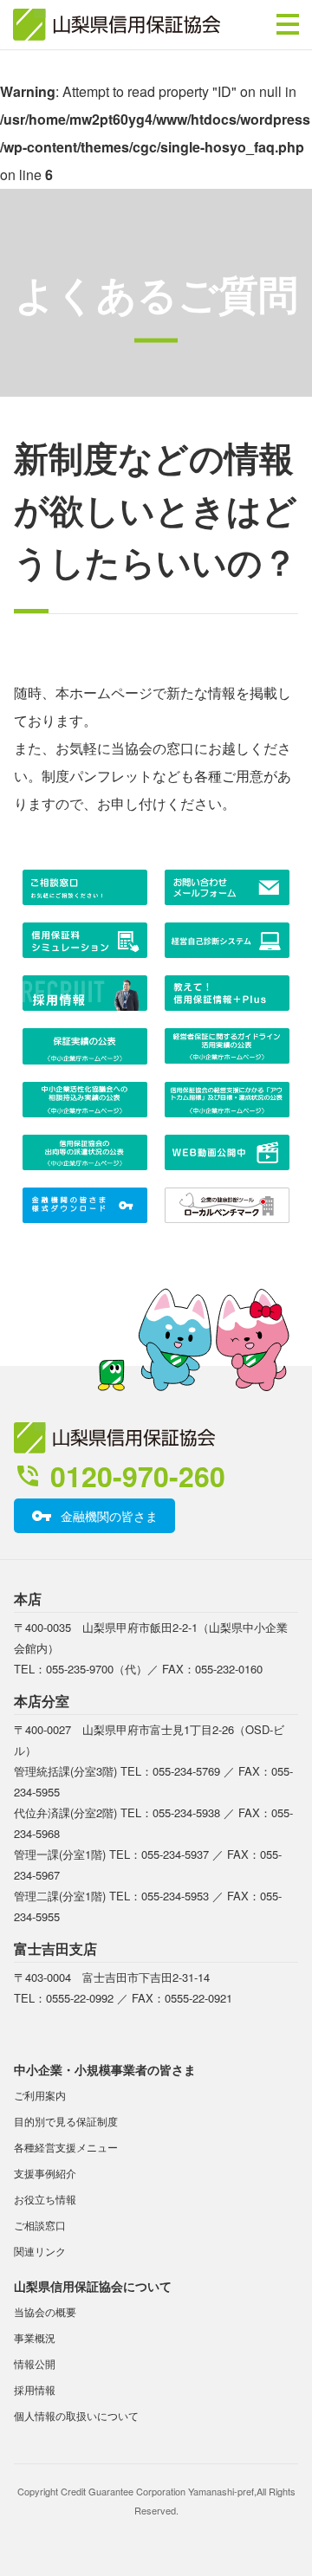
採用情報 (35, 2389)
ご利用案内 (40, 2095)
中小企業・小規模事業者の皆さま (105, 2069)
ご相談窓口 (40, 2225)
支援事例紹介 (45, 2173)
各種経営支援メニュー (66, 2147)
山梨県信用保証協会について (93, 2286)
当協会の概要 (45, 2311)
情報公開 (35, 2363)
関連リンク (40, 2251)
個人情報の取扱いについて (76, 2415)
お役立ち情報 (45, 2199)
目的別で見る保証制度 (66, 2121)
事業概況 (35, 2337)
